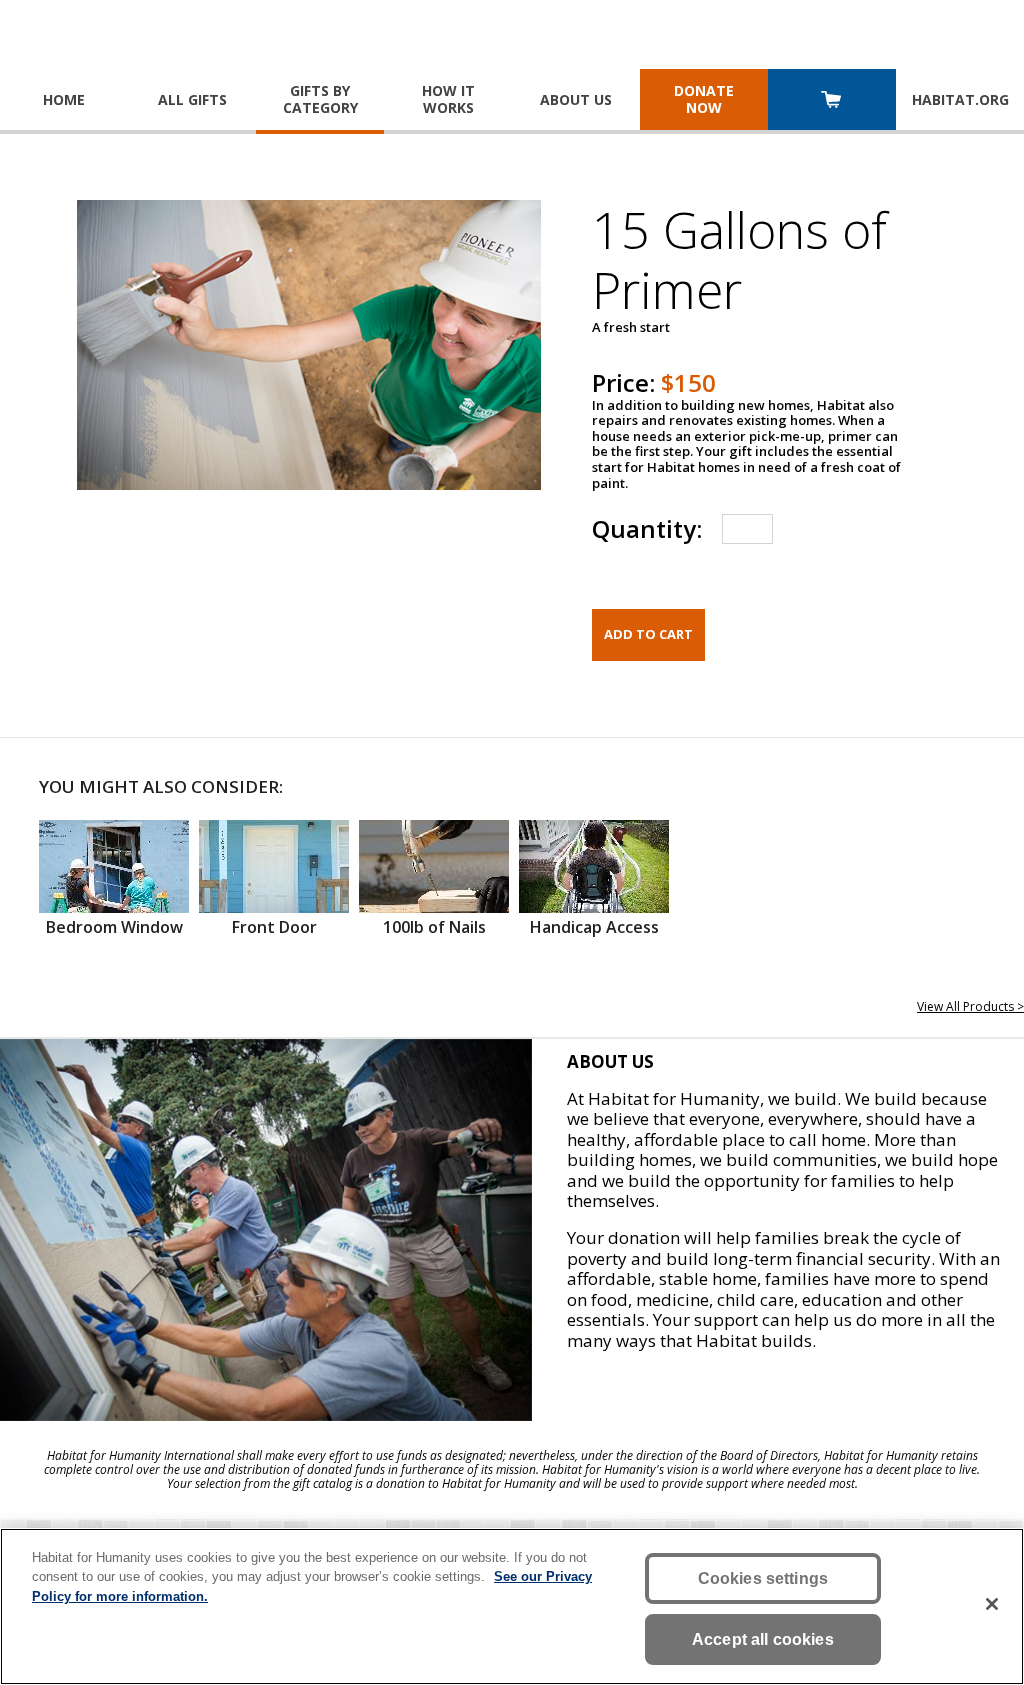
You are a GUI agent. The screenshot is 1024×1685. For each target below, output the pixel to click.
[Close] (992, 1604)
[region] (512, 1606)
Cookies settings (763, 1578)
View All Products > (970, 1006)
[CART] (832, 101)
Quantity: (647, 528)
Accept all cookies (763, 1639)
